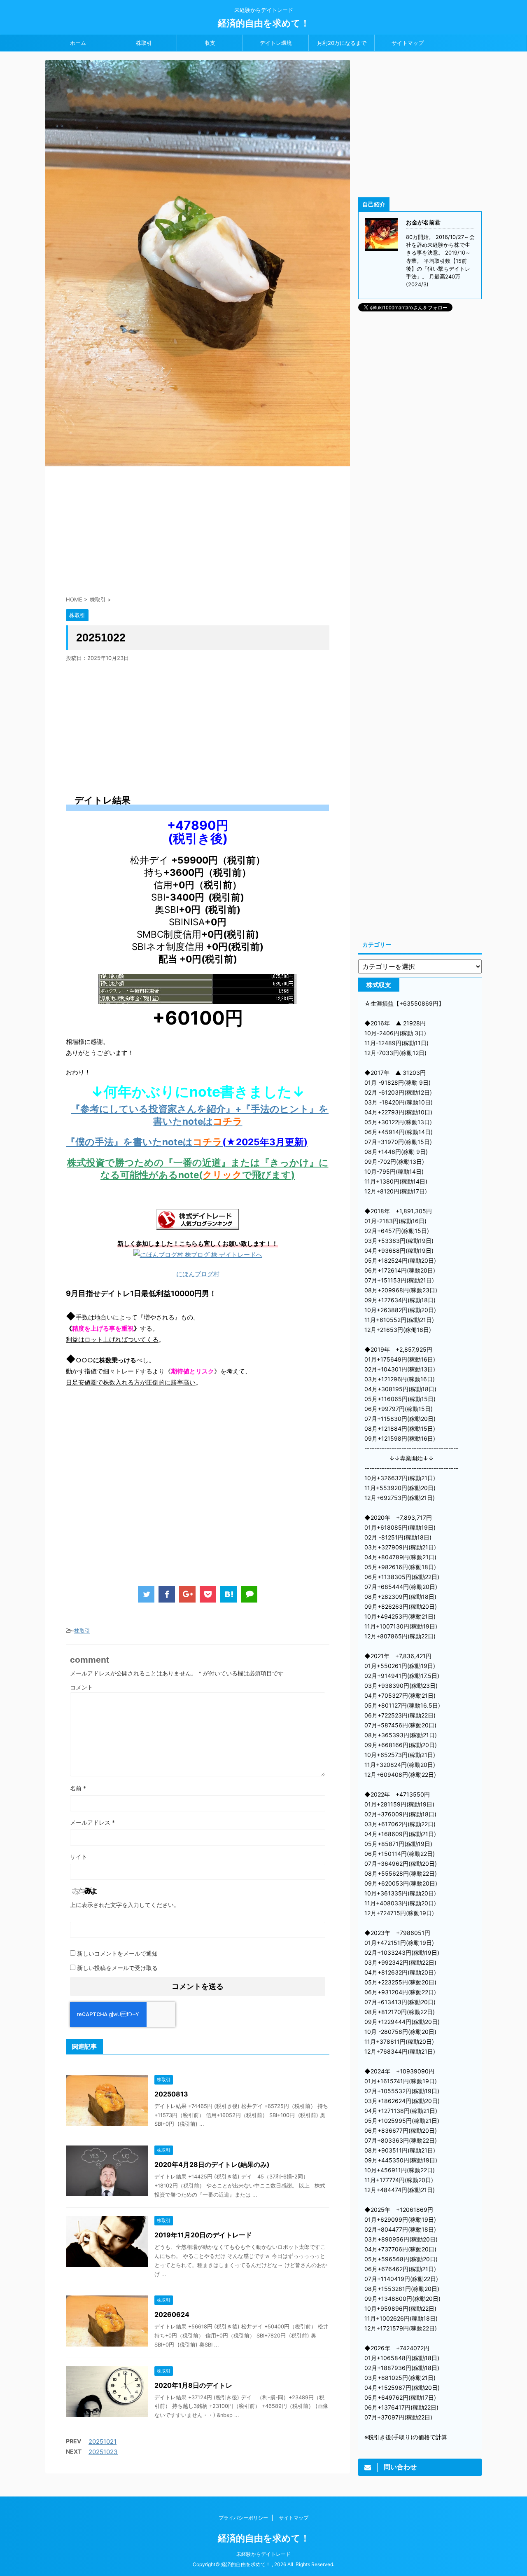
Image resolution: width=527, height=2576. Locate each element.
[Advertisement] (198, 528)
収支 (210, 43)
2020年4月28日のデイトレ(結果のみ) (212, 2164)
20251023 (103, 2452)
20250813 (171, 2094)
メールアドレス (92, 1822)
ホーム (78, 43)
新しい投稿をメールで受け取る (117, 1968)
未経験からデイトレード (263, 2554)
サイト (79, 1857)
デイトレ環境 (276, 43)
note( (190, 1175)
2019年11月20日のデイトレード (203, 2235)
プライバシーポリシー (243, 2518)
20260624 (172, 2314)
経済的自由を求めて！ (264, 23)
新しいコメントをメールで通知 (117, 1953)
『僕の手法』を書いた (114, 1142)
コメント (82, 1687)
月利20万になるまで (342, 43)
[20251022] (229, 1594)
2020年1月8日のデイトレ (193, 2385)
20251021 (103, 2441)
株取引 (144, 43)
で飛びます (267, 1175)
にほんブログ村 (198, 1274)
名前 (78, 1788)
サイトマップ (408, 43)
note (173, 1142)
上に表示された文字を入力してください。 (125, 1905)
